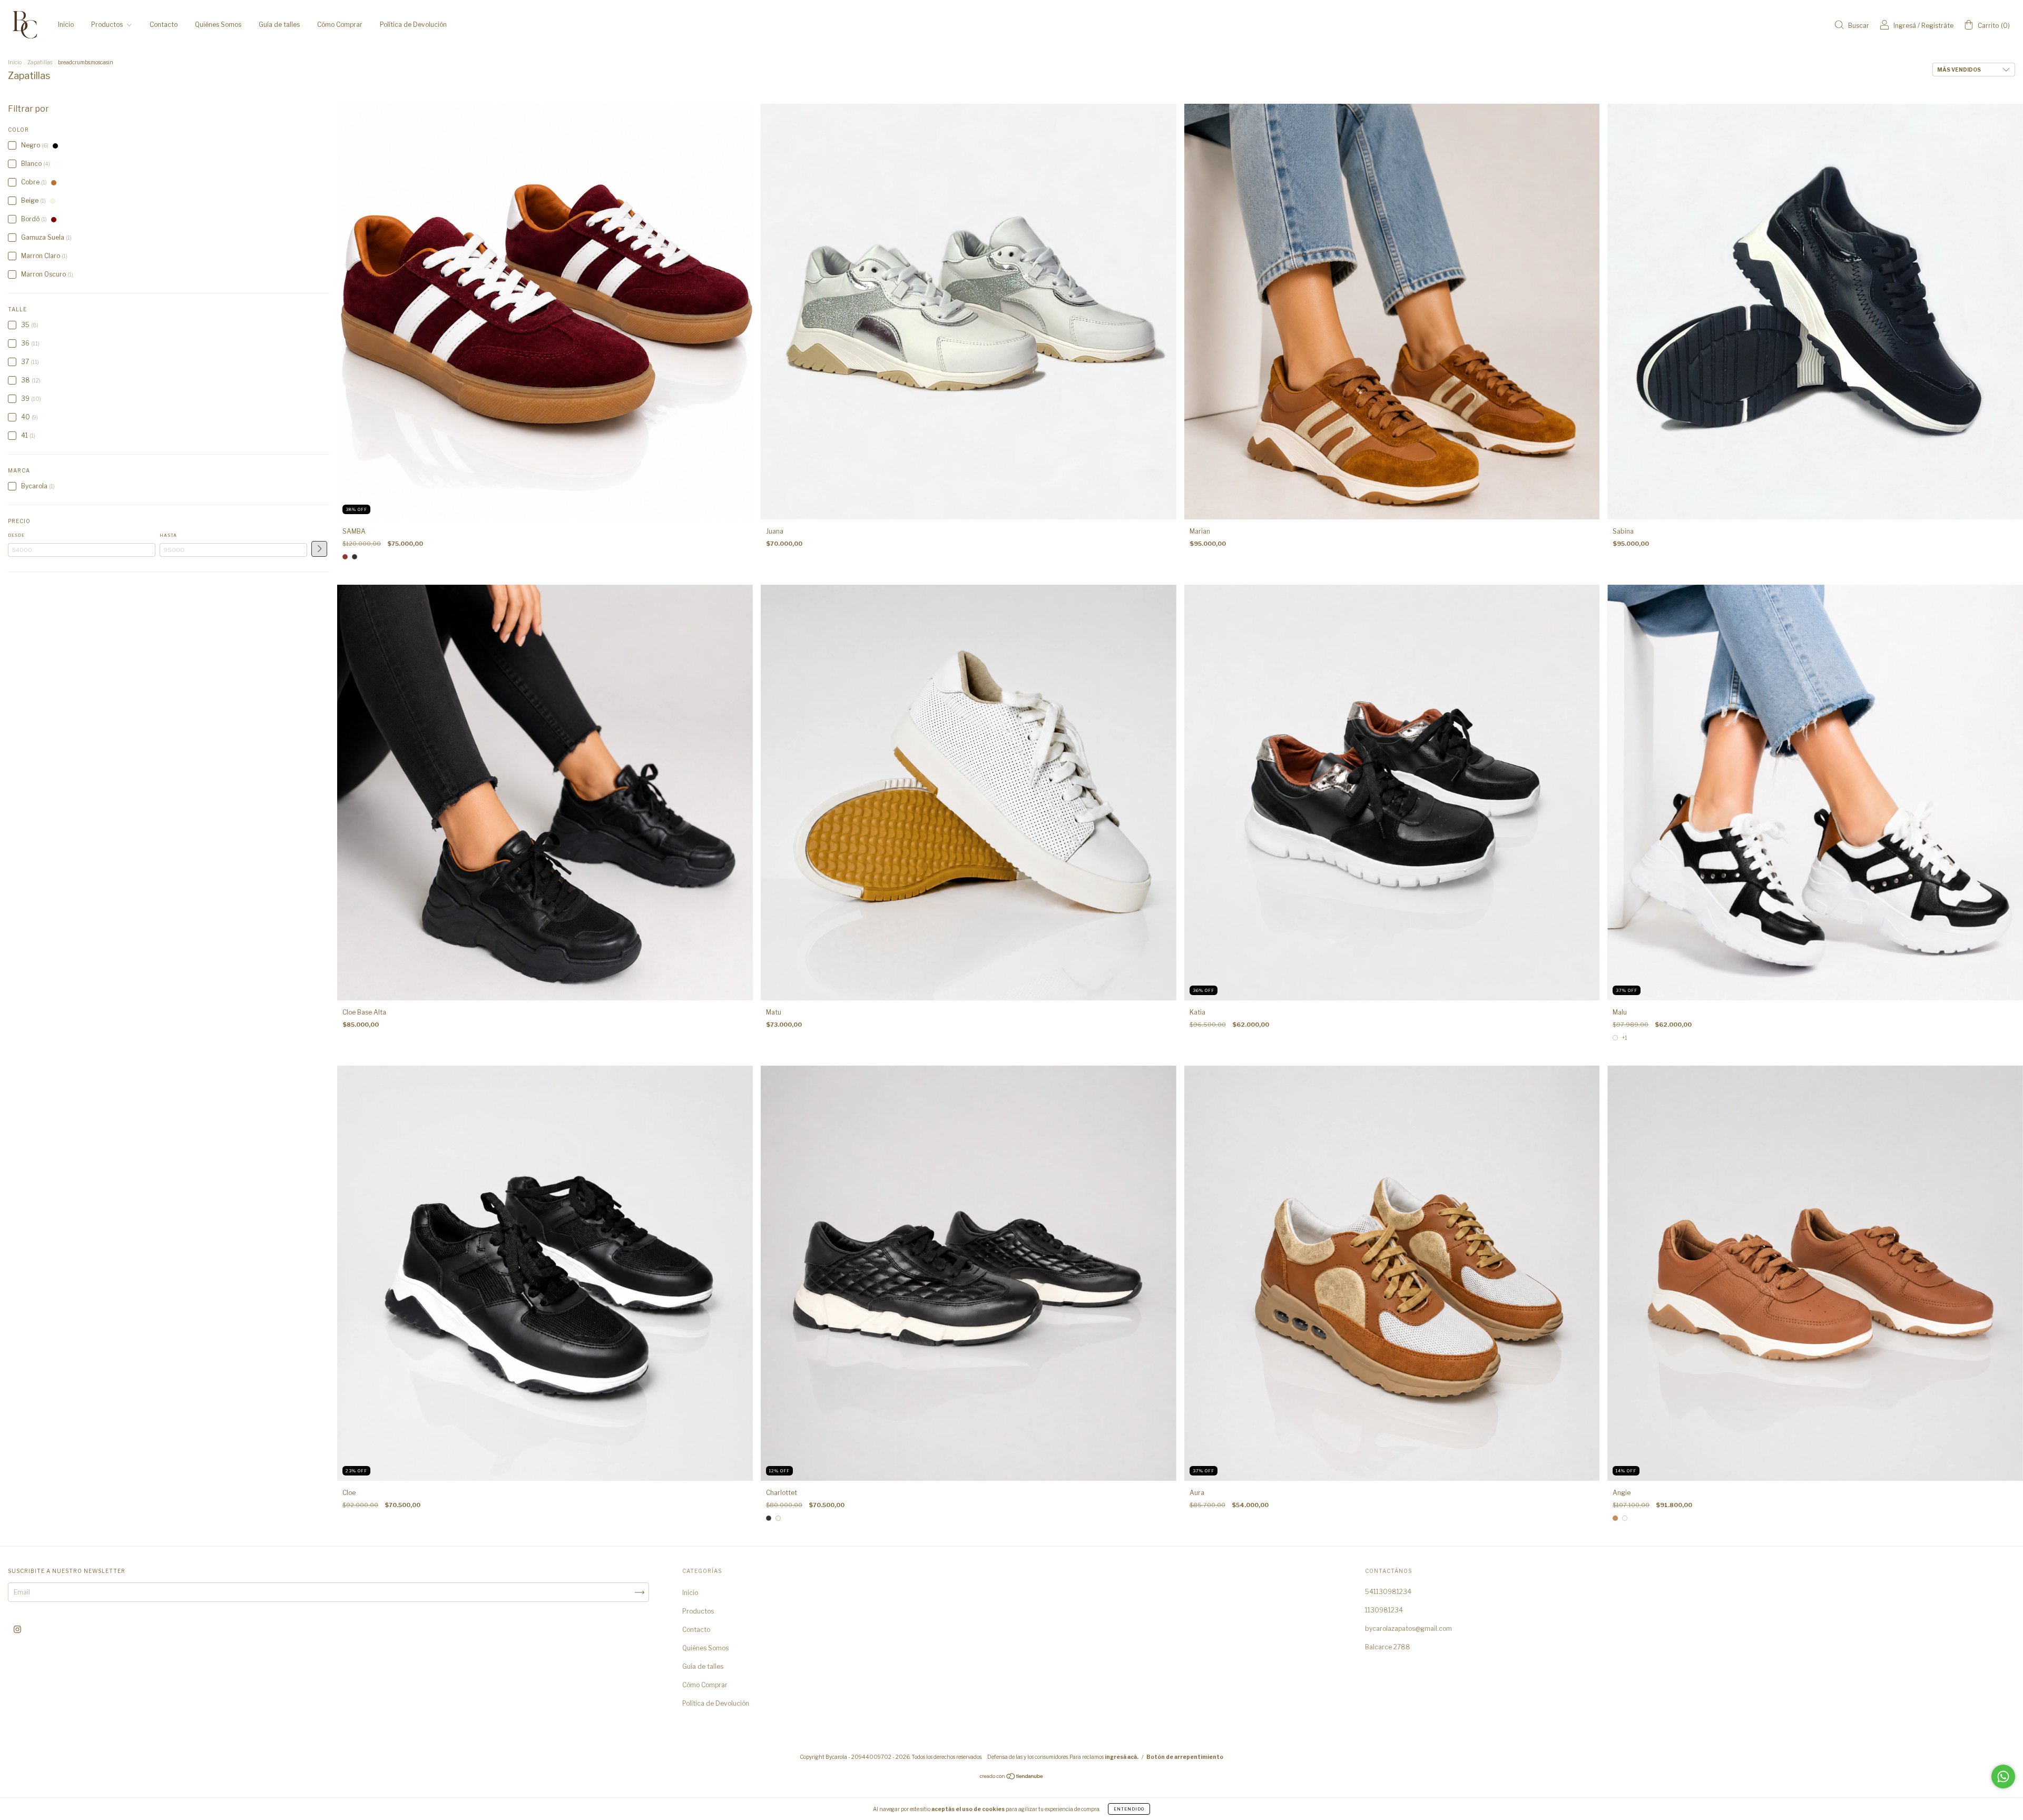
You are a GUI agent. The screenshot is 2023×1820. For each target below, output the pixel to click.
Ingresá (1905, 26)
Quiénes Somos (218, 24)
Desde (16, 535)
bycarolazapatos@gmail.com (1408, 1629)
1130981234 (1384, 1610)
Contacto (164, 24)
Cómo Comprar (340, 24)
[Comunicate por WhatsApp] (2003, 1777)
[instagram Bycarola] (17, 1630)
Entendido (1129, 1809)
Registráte (1937, 26)
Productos (108, 24)
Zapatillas (40, 62)
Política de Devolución (413, 24)
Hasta (168, 535)
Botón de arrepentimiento (1185, 1757)
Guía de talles (279, 24)
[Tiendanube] (1012, 1778)
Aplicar (319, 549)
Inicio (66, 24)
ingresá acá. (1122, 1757)
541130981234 (1388, 1592)
